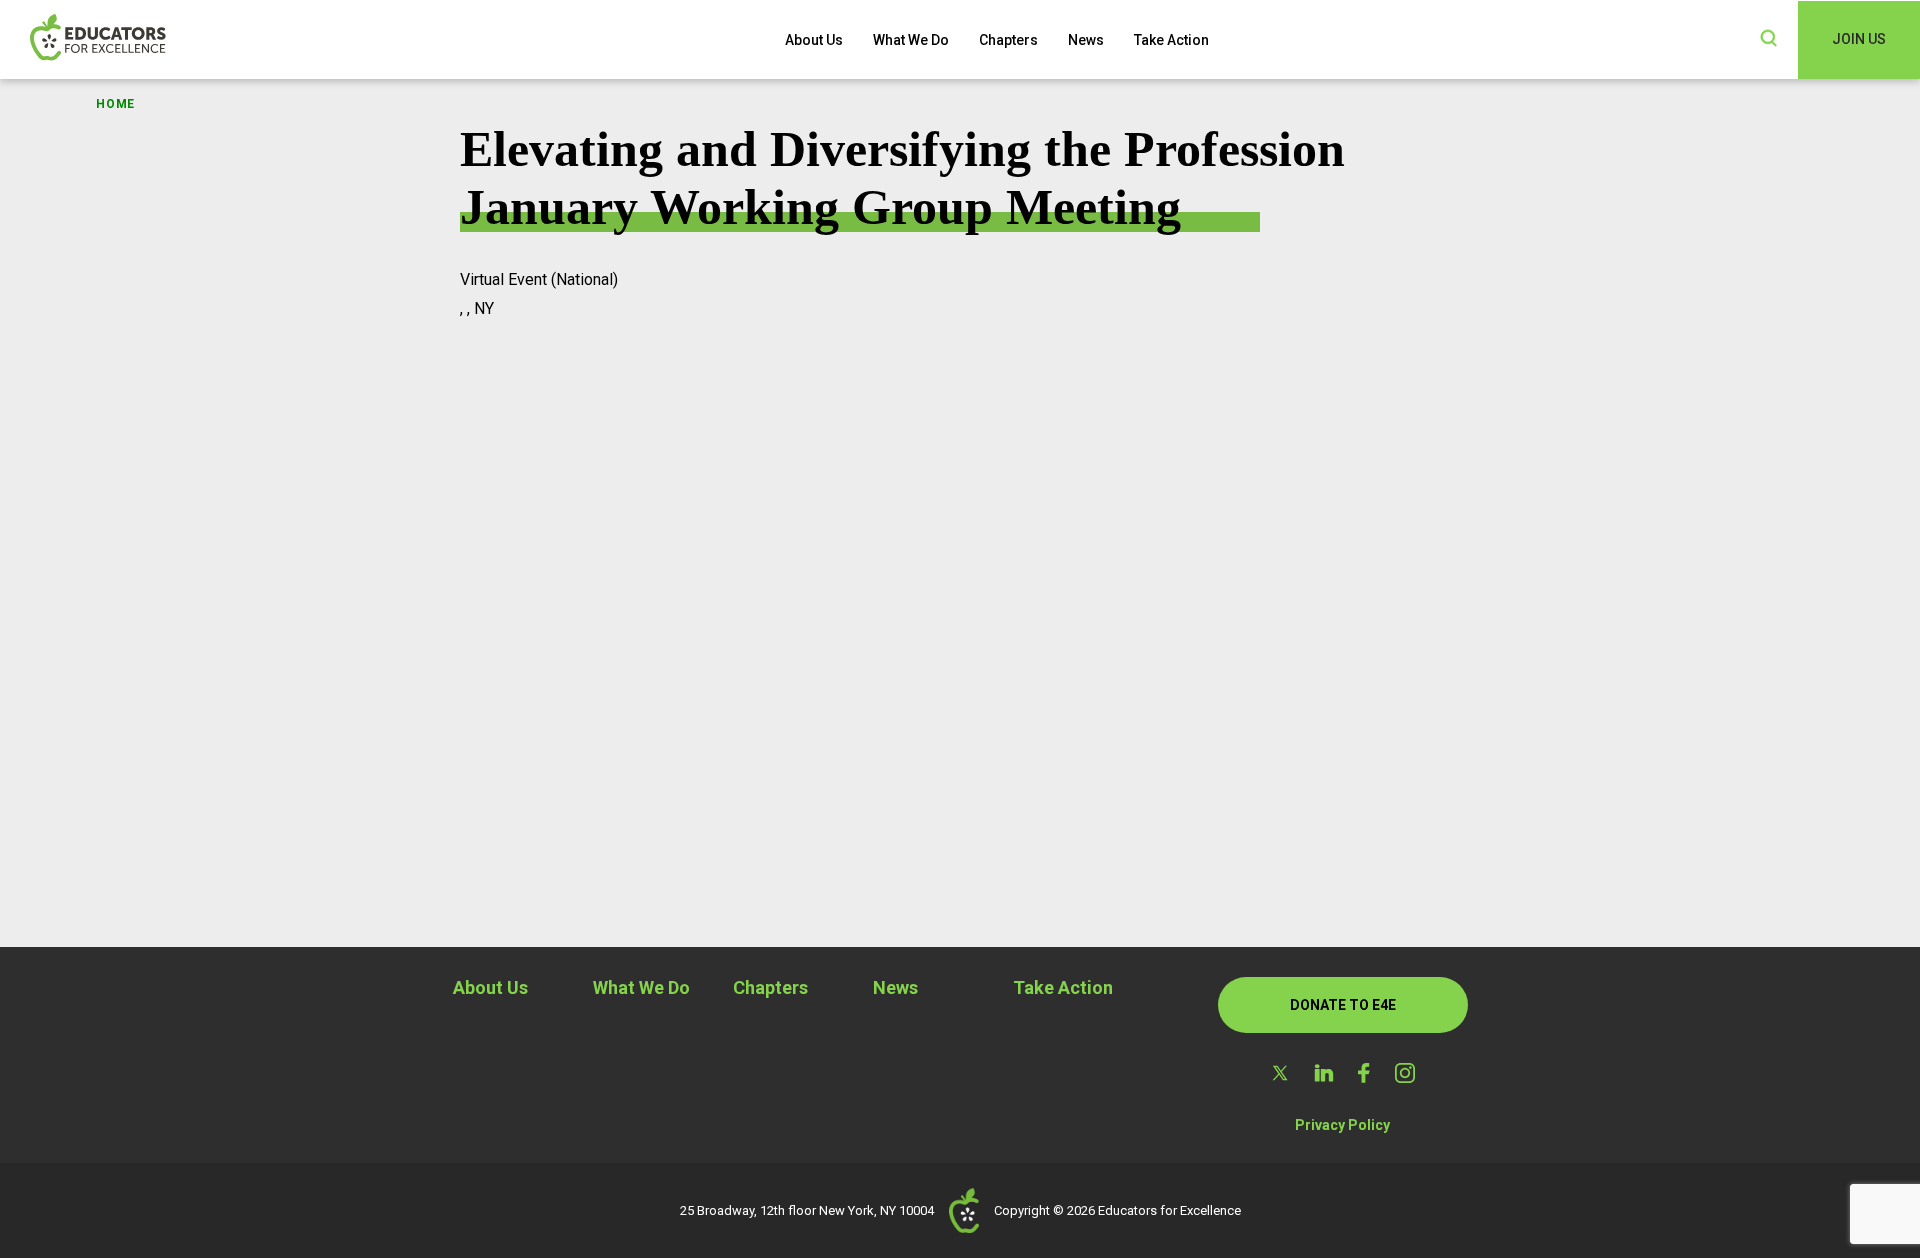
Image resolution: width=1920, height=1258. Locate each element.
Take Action (1171, 40)
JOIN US (1859, 39)
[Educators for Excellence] (130, 39)
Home (115, 104)
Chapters (1008, 40)
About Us (814, 40)
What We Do (911, 40)
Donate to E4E (1343, 1005)
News (1086, 40)
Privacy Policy (1342, 1125)
